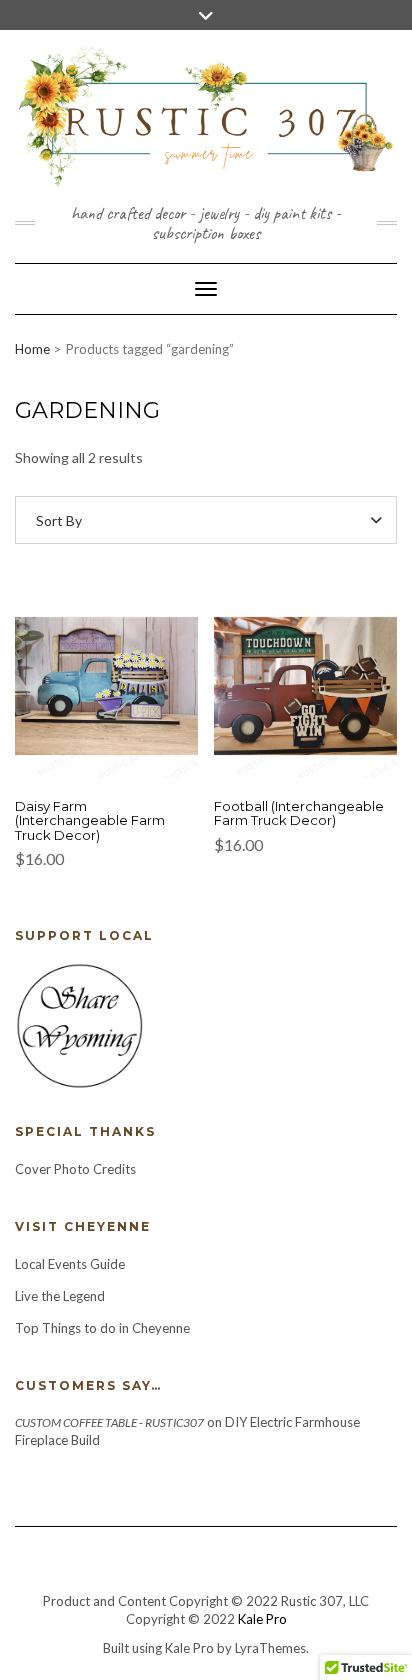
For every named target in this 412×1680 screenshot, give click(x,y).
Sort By (59, 520)
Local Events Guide (70, 1264)
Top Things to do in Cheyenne (104, 1328)
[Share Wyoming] (79, 1024)
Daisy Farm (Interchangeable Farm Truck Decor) (90, 820)
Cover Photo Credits (75, 1169)
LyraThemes (270, 1648)
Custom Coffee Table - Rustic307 (109, 1422)
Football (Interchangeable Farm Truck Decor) (299, 813)
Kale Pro (262, 1619)
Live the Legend (60, 1296)
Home (32, 349)
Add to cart (107, 697)
